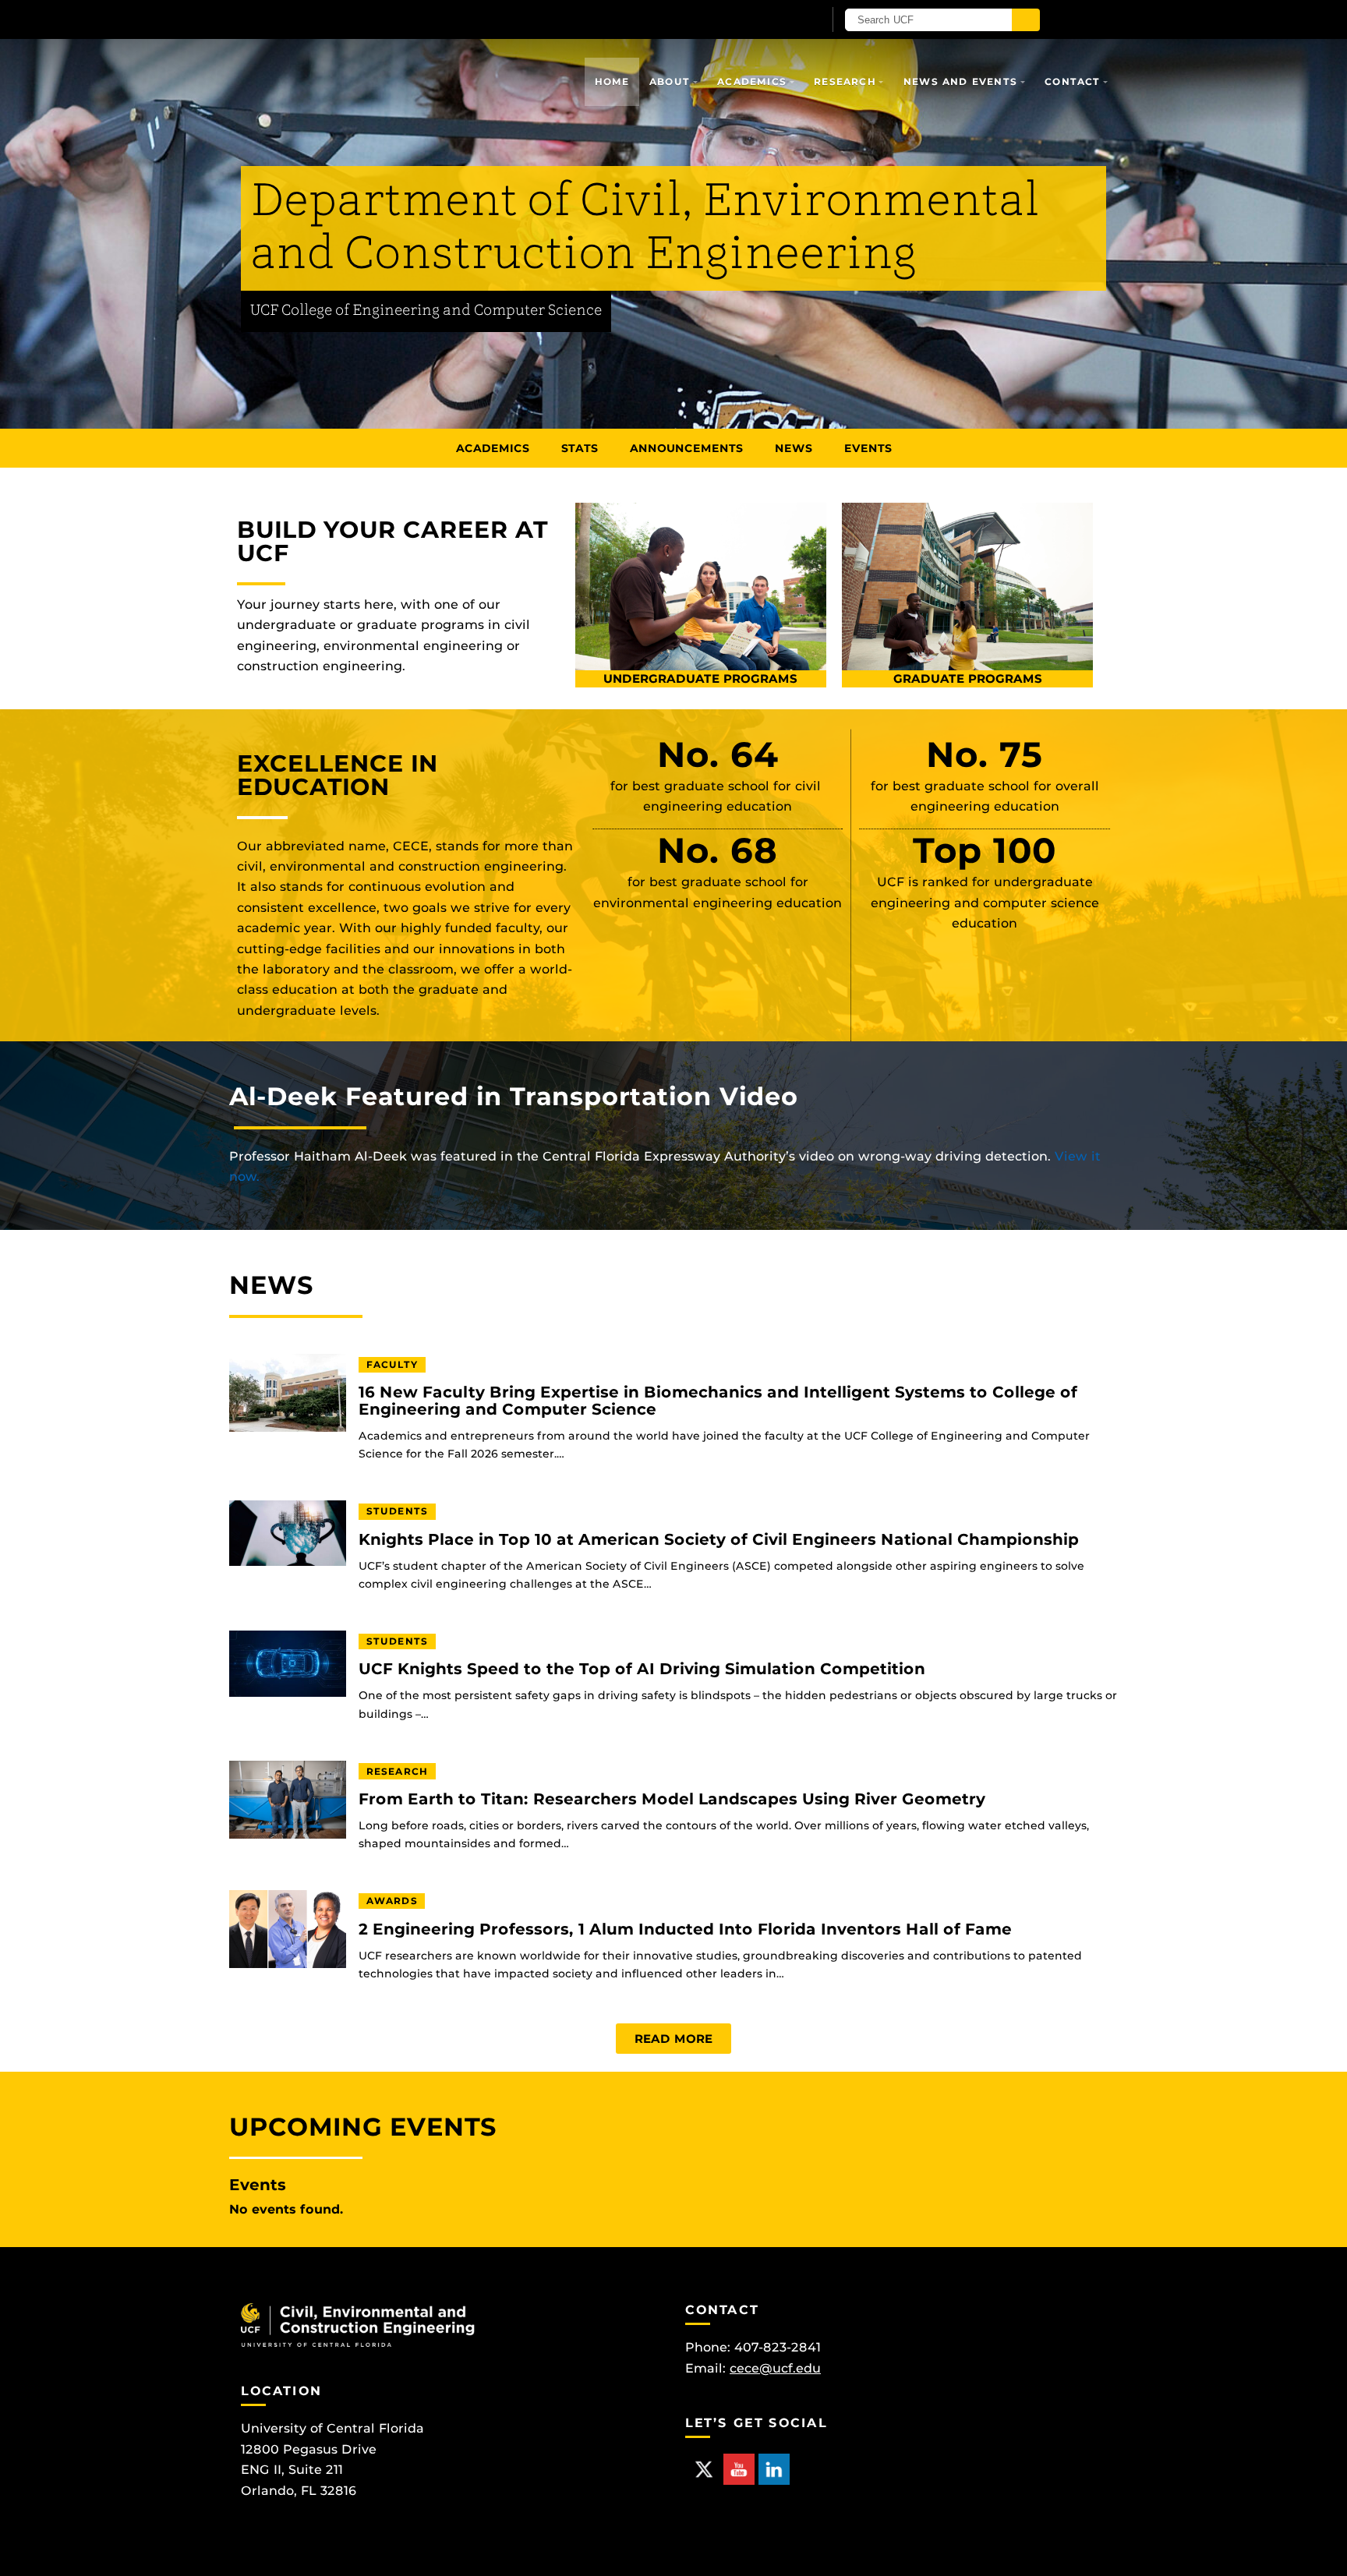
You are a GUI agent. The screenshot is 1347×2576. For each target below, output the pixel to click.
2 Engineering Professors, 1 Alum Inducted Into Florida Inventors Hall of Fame (685, 1929)
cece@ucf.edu (775, 2368)
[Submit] (1026, 20)
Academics (752, 81)
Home (612, 81)
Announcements (686, 448)
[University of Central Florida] (422, 19)
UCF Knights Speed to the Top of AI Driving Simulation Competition (642, 1669)
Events (868, 448)
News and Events (960, 81)
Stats (580, 448)
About (670, 81)
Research (845, 81)
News (794, 448)
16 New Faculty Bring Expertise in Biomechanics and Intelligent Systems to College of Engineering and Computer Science (718, 1401)
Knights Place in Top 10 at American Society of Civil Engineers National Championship (719, 1540)
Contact (1072, 81)
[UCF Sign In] (773, 20)
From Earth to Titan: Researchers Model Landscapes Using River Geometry (672, 1799)
